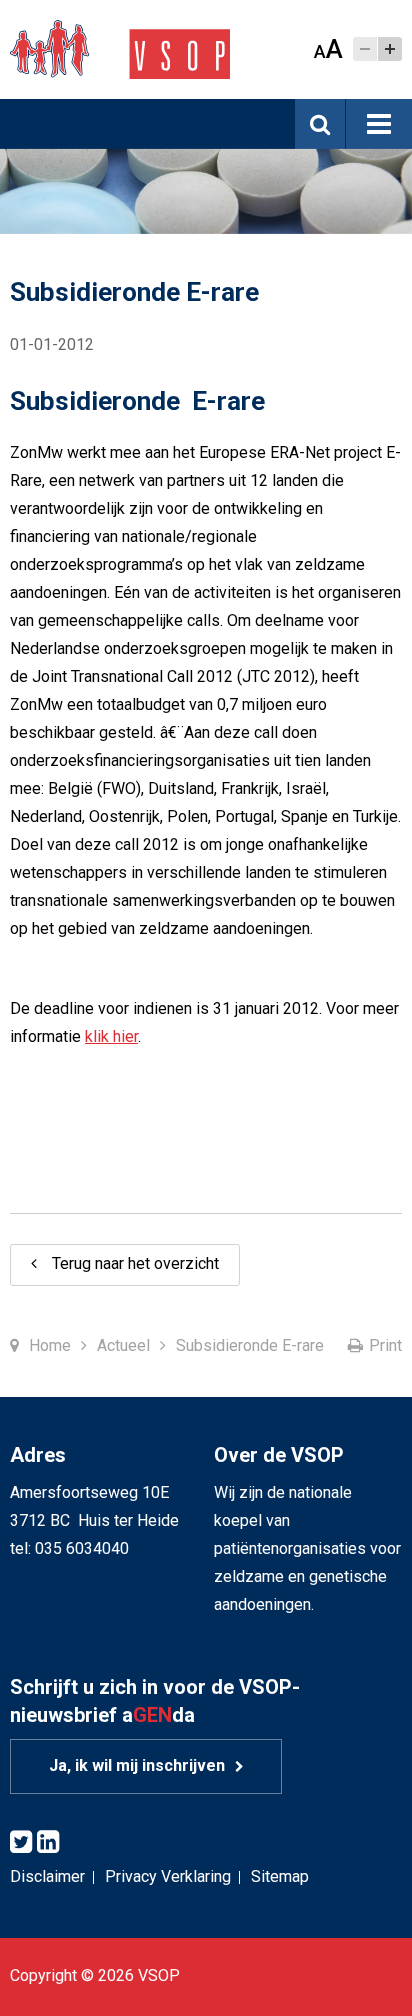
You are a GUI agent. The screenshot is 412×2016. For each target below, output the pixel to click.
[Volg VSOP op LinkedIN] (48, 1842)
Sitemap (280, 1876)
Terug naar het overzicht (135, 1263)
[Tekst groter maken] (390, 49)
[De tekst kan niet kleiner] (365, 49)
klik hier (111, 1036)
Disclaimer (47, 1876)
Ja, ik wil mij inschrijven (137, 1765)
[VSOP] (120, 48)
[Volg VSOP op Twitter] (21, 1842)
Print (385, 1345)
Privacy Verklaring (168, 1876)
